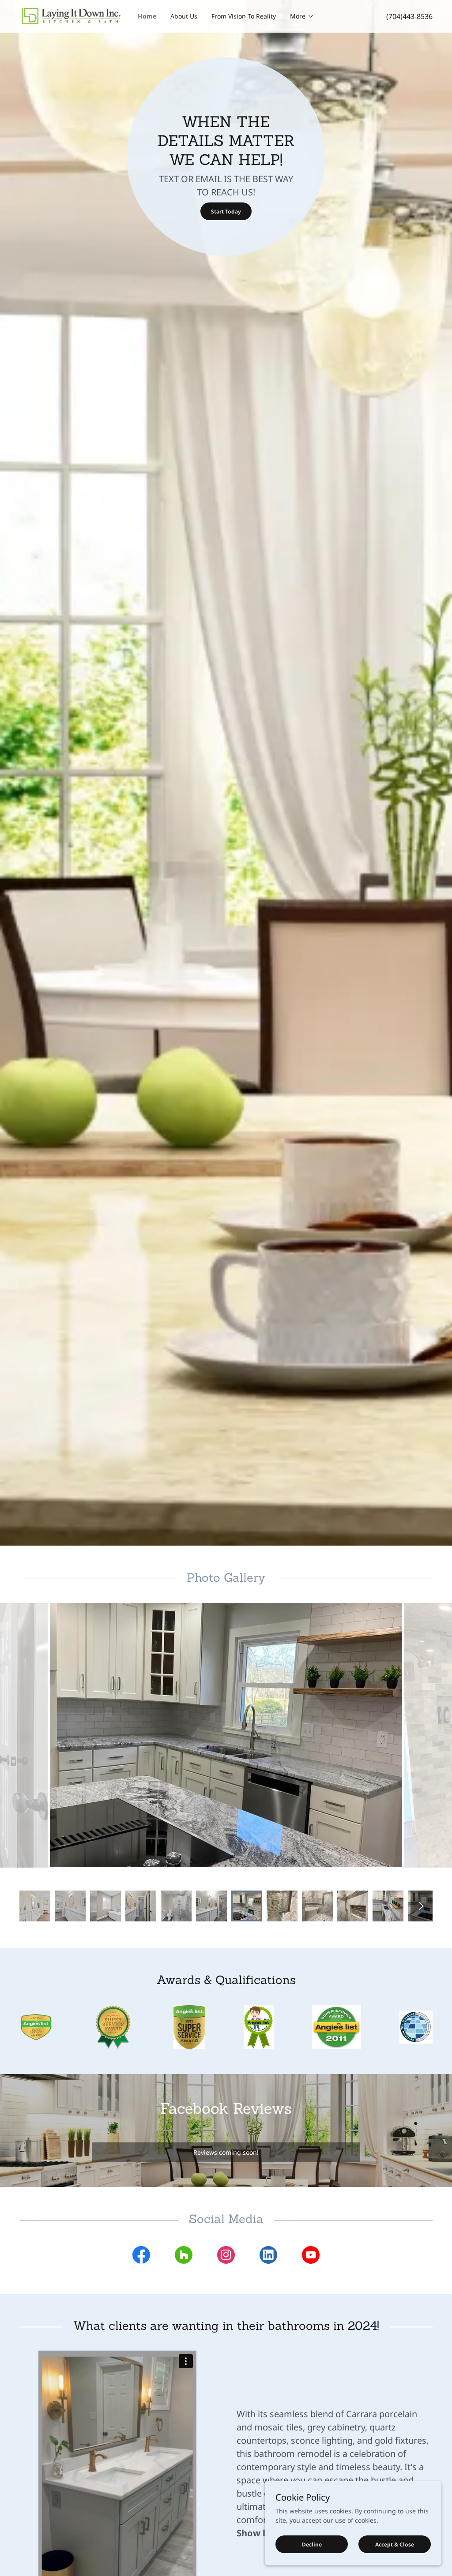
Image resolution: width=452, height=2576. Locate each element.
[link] (71, 16)
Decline (312, 2544)
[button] (302, 16)
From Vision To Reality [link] (244, 16)
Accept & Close (395, 2544)
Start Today (226, 212)
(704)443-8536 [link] (409, 16)
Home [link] (147, 16)
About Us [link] (184, 16)
